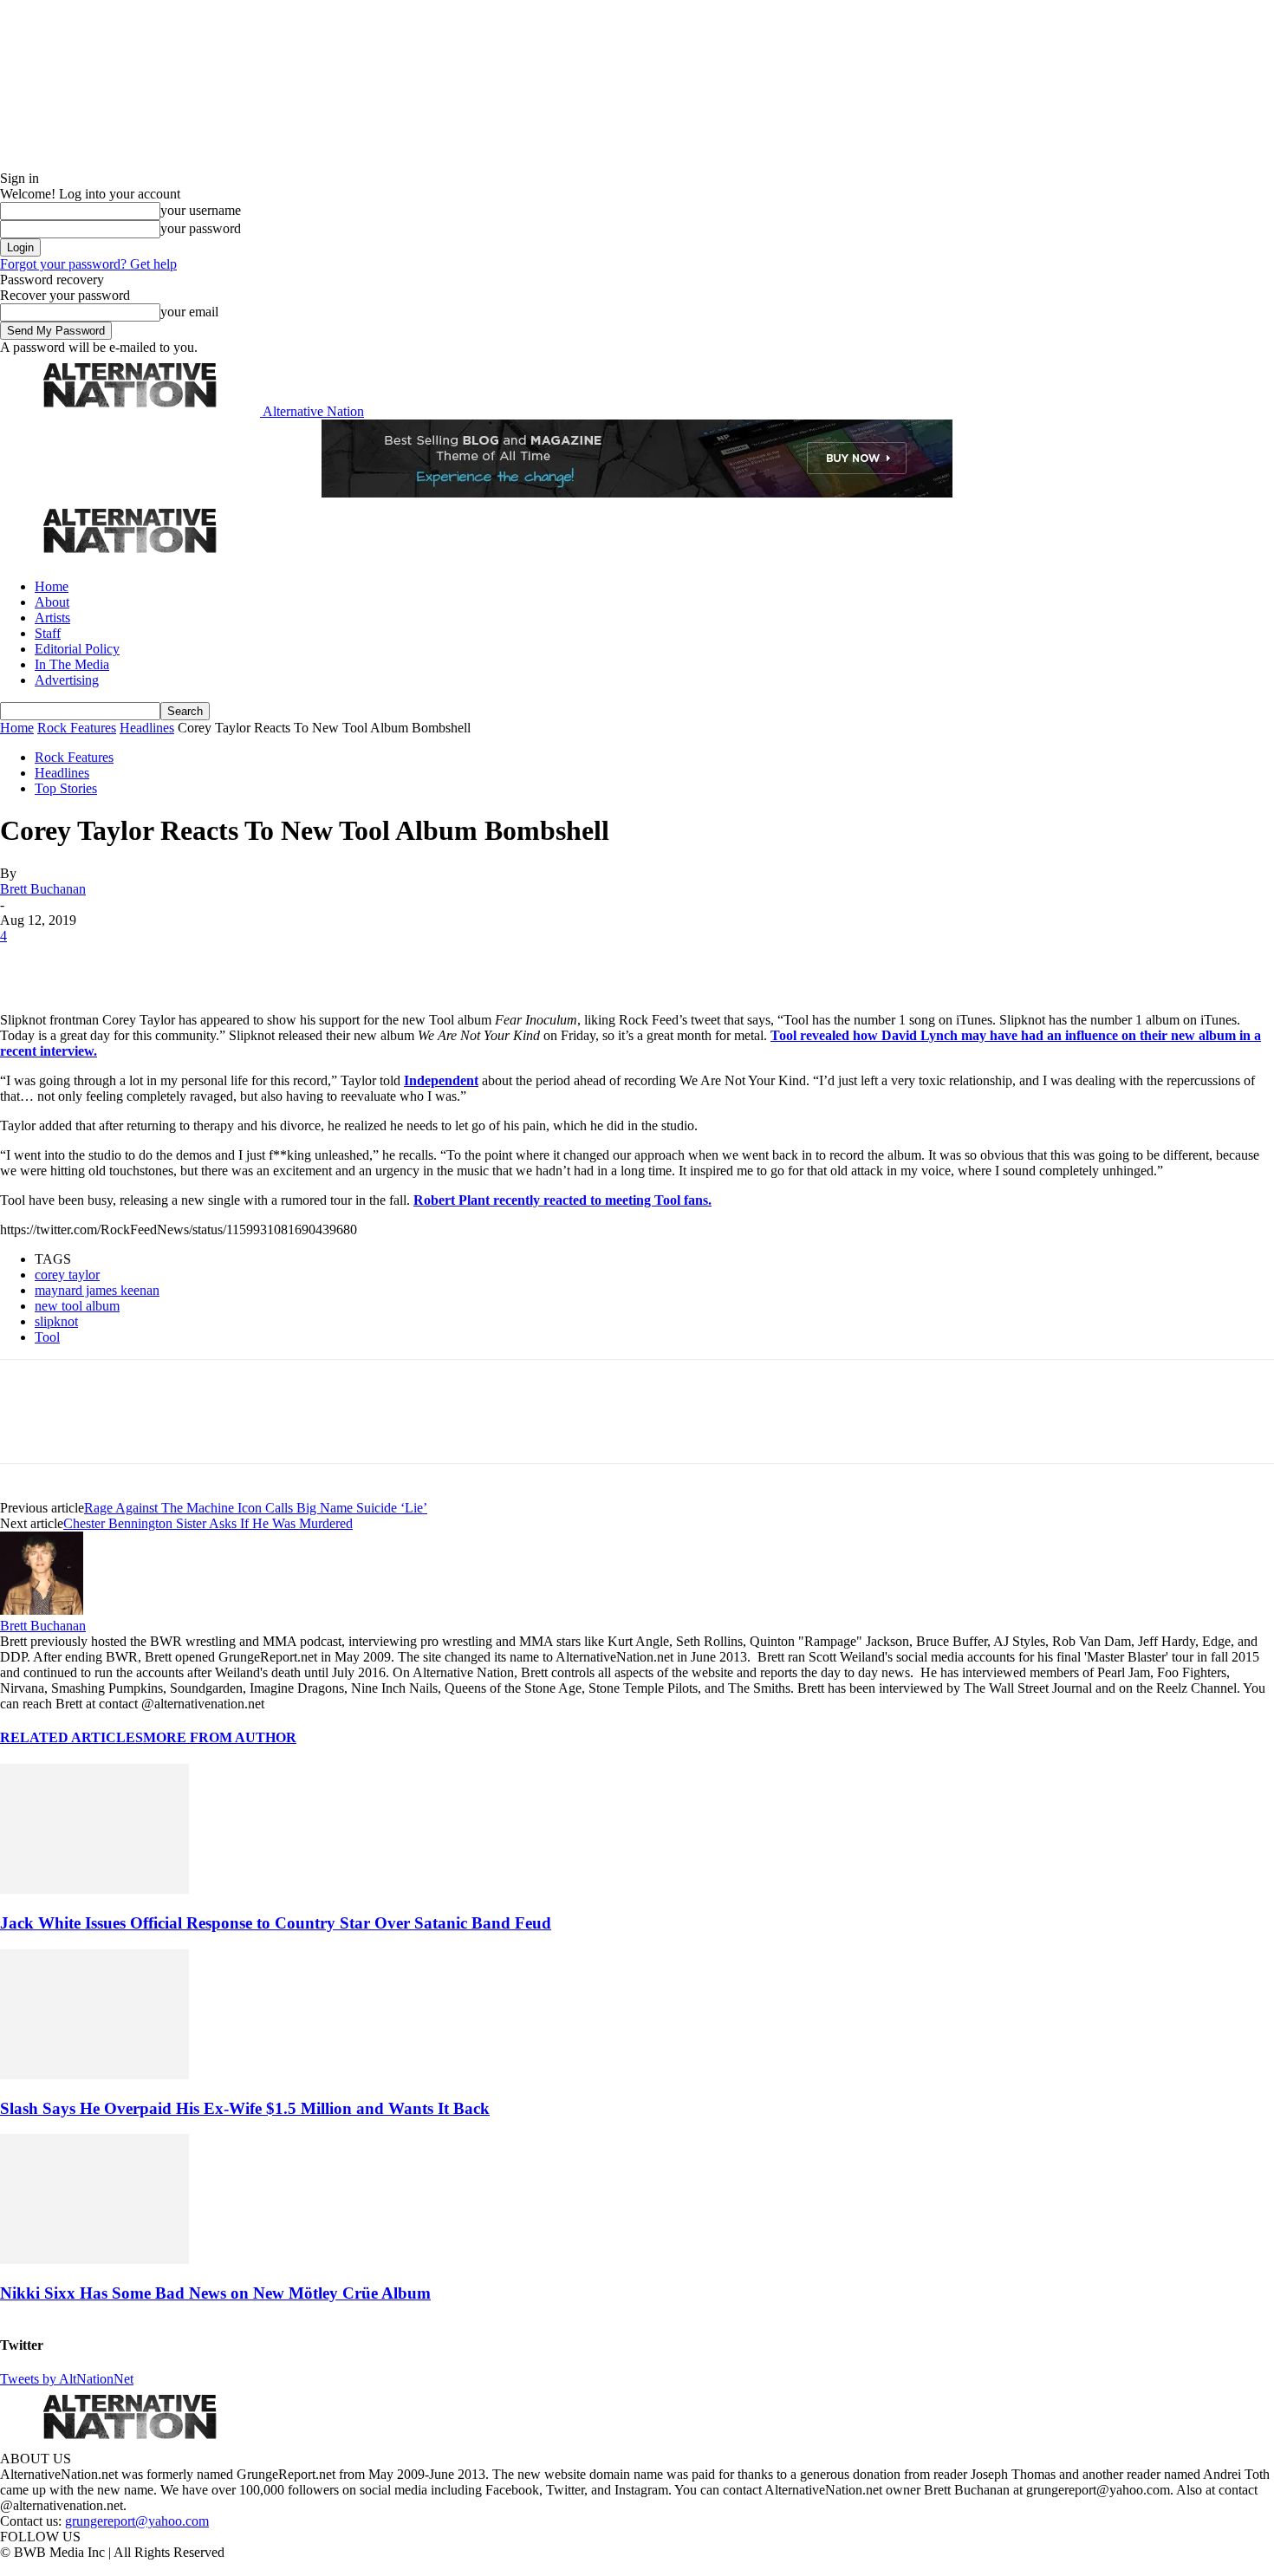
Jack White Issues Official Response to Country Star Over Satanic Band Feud (276, 1923)
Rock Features (77, 728)
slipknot (56, 1321)
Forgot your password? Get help (88, 264)
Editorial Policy (77, 649)
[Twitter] (88, 962)
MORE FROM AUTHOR (220, 1737)
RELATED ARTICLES (71, 1737)
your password (201, 228)
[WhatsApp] (210, 962)
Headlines (147, 728)
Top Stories (66, 788)
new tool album (77, 1306)
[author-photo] (42, 1610)
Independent (441, 1080)
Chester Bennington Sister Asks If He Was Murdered (208, 1523)
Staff (48, 633)
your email (189, 312)
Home (52, 586)
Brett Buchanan (43, 889)
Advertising (67, 680)
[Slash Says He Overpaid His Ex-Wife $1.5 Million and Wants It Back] (94, 2075)
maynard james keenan (97, 1290)
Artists (52, 618)
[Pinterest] (149, 962)
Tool (47, 1337)
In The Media (72, 664)
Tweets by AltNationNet (67, 2379)
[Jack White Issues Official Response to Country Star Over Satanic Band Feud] (94, 1889)
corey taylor (67, 1275)
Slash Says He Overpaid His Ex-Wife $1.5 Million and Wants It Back (245, 2108)
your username (201, 210)
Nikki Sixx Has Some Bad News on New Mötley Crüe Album (215, 2293)
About (52, 602)
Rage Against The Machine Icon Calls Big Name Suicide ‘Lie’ (256, 1508)
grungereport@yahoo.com (137, 2521)
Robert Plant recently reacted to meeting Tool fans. (562, 1200)
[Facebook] (28, 962)
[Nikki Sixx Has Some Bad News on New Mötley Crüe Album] (94, 2259)
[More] (272, 962)
